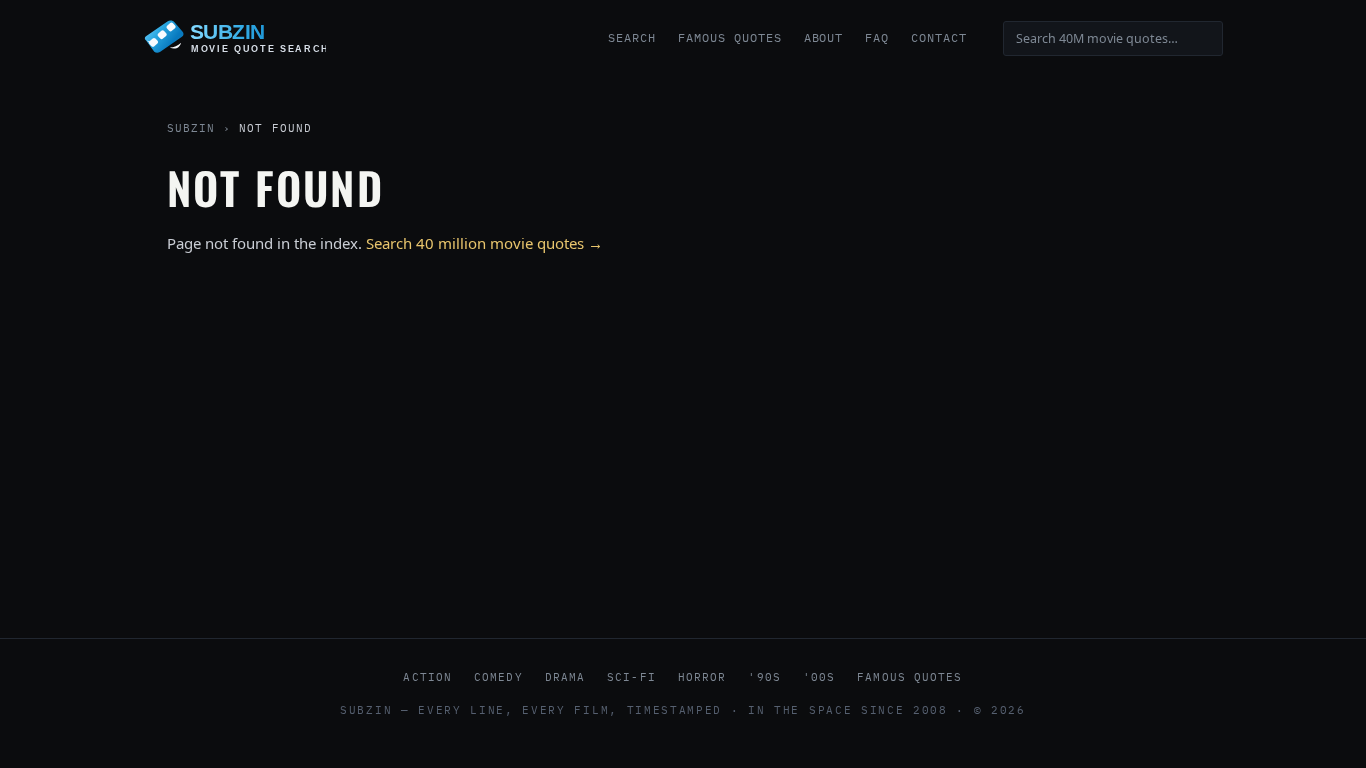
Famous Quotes (729, 37)
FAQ (877, 37)
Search (632, 37)
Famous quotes (909, 677)
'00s (819, 677)
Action (427, 677)
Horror (702, 677)
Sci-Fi (631, 677)
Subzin (191, 128)
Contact (939, 37)
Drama (565, 677)
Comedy (498, 677)
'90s (764, 677)
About (824, 37)
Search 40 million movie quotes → (484, 243)
